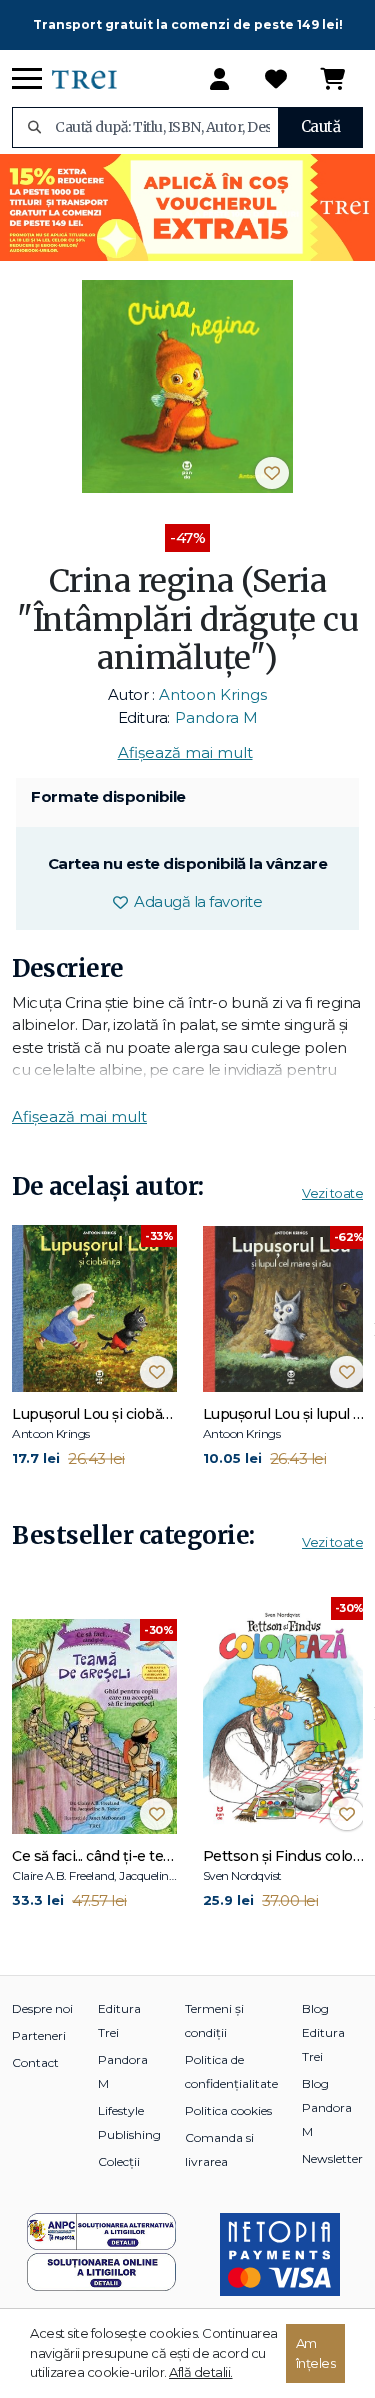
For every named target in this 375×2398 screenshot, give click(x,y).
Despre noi (42, 2008)
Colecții (119, 2161)
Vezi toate (332, 1193)
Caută (321, 126)
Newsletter (332, 2158)
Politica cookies (228, 2110)
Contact (35, 2062)
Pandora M (216, 717)
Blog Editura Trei (323, 2032)
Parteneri (39, 2035)
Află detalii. (201, 2372)
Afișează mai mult (185, 752)
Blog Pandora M (327, 2107)
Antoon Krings (213, 694)
